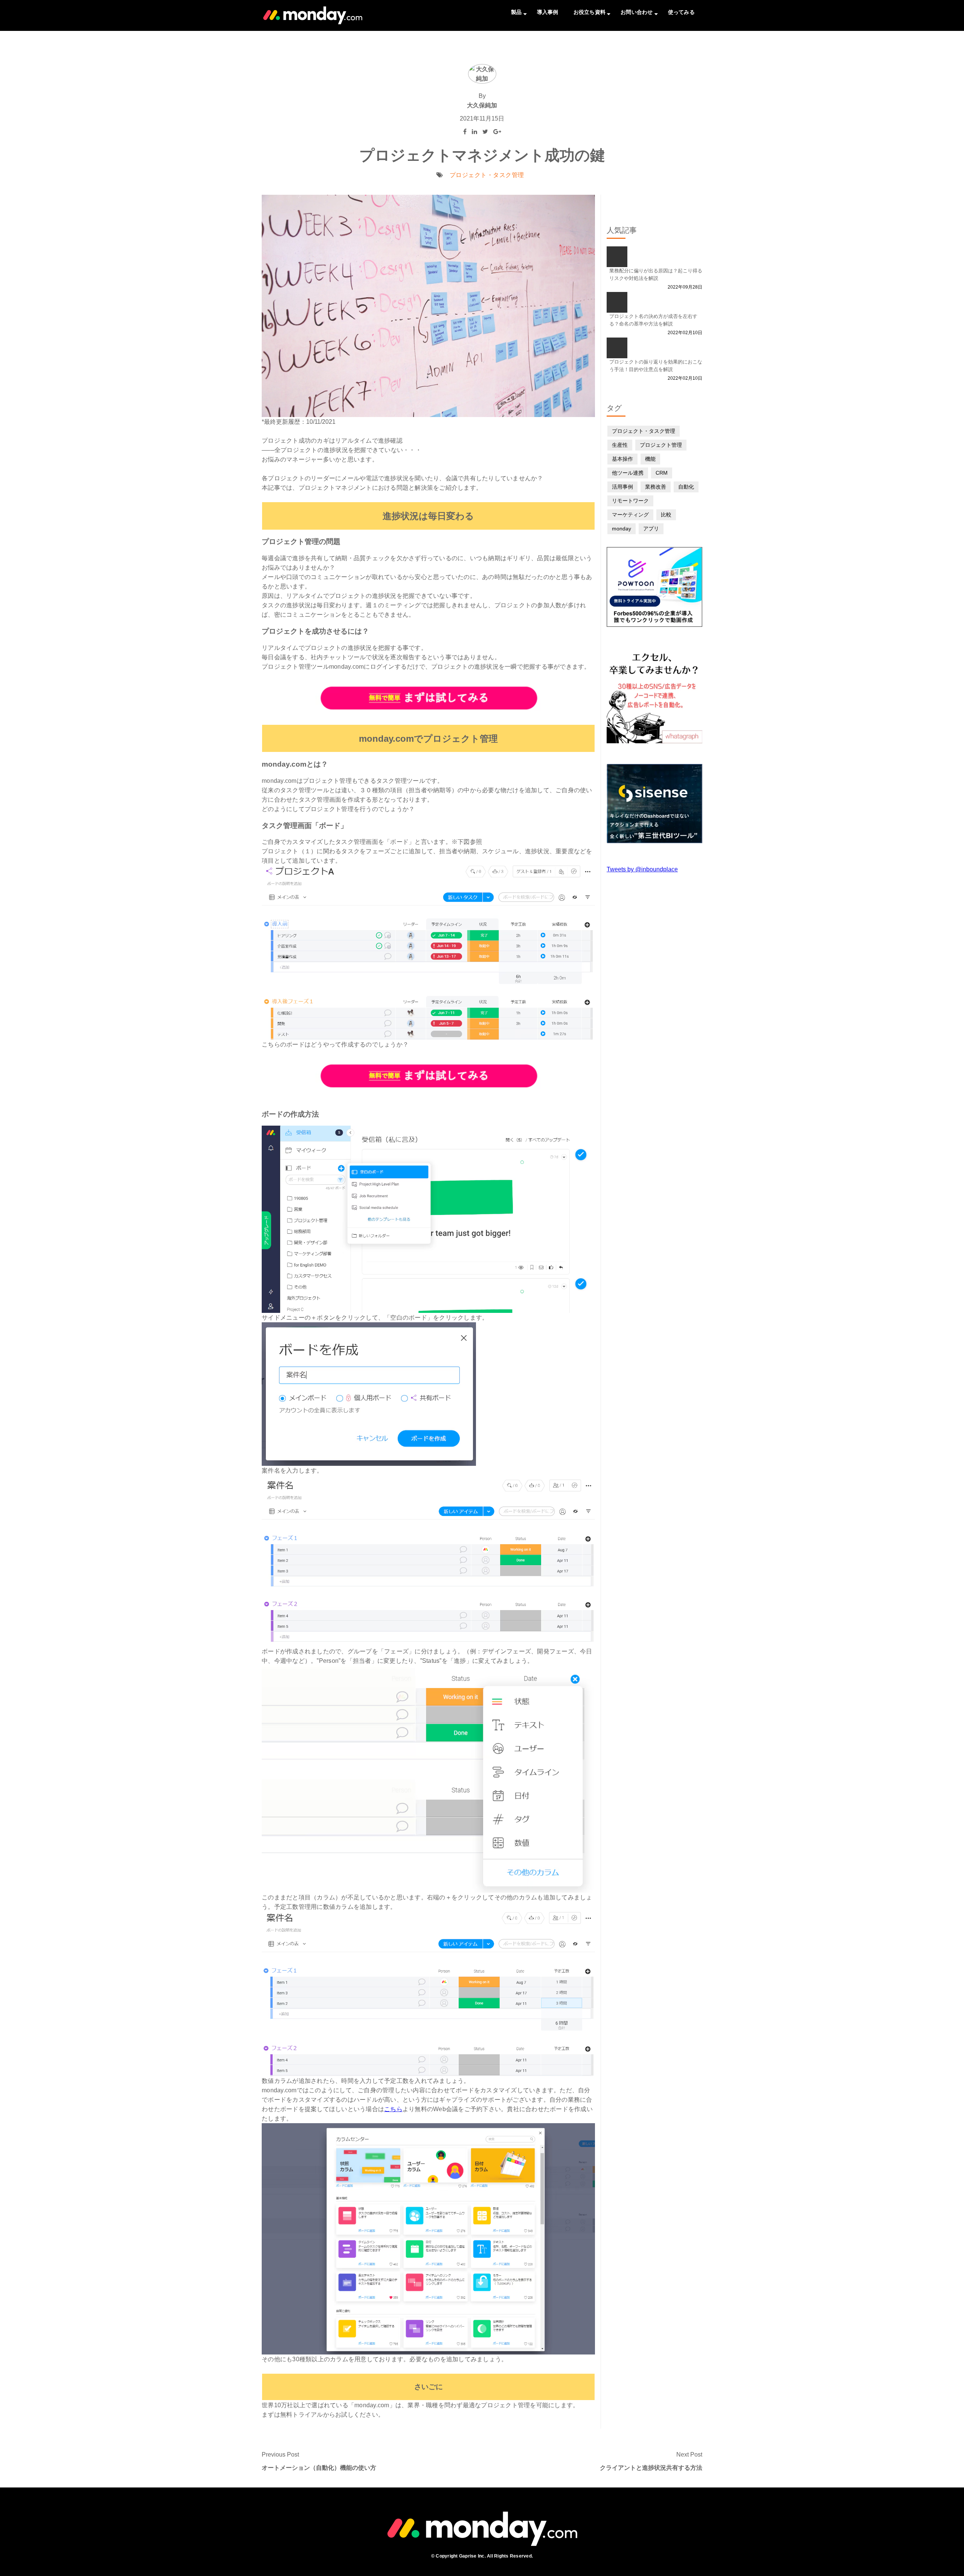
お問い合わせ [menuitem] (637, 12)
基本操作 (622, 459)
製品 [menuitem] (516, 12)
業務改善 (656, 487)
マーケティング (630, 515)
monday (622, 529)
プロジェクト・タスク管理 (487, 175)
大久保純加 (482, 105)
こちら (393, 2109)
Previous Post (280, 2455)
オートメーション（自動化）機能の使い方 (319, 2468)
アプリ (651, 529)
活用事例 (622, 487)
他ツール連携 (628, 473)
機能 (650, 459)
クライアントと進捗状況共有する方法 (651, 2468)
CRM (662, 473)
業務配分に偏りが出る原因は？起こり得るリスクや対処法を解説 (656, 274)
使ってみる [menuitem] (681, 12)
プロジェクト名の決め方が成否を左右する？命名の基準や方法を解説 (653, 320)
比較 (666, 515)
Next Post (689, 2455)
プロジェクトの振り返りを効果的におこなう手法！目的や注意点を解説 (656, 366)
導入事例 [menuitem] (548, 12)
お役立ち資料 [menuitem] (590, 12)
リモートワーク (630, 501)
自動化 (686, 487)
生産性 (620, 445)
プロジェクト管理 (661, 445)
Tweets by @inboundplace (642, 869)
